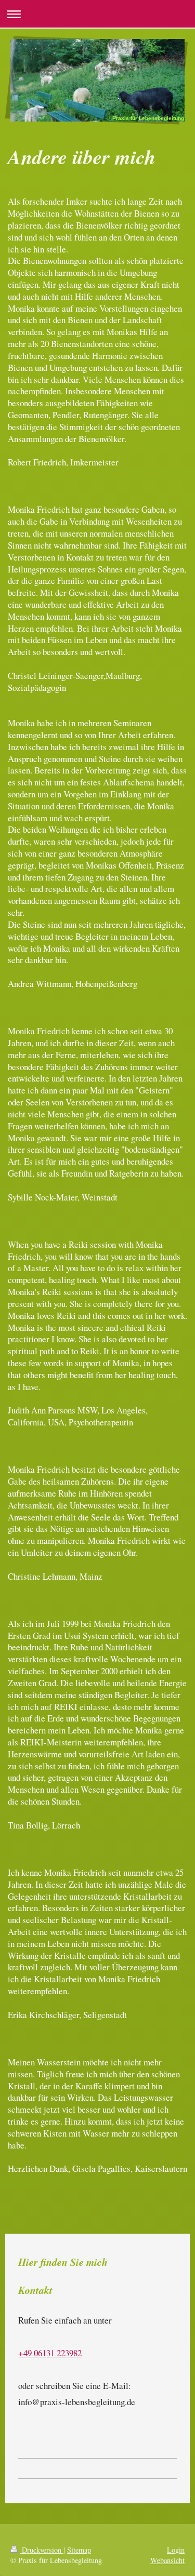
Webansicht (167, 2560)
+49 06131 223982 (50, 2353)
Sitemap (79, 2550)
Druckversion (42, 2550)
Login (176, 2550)
